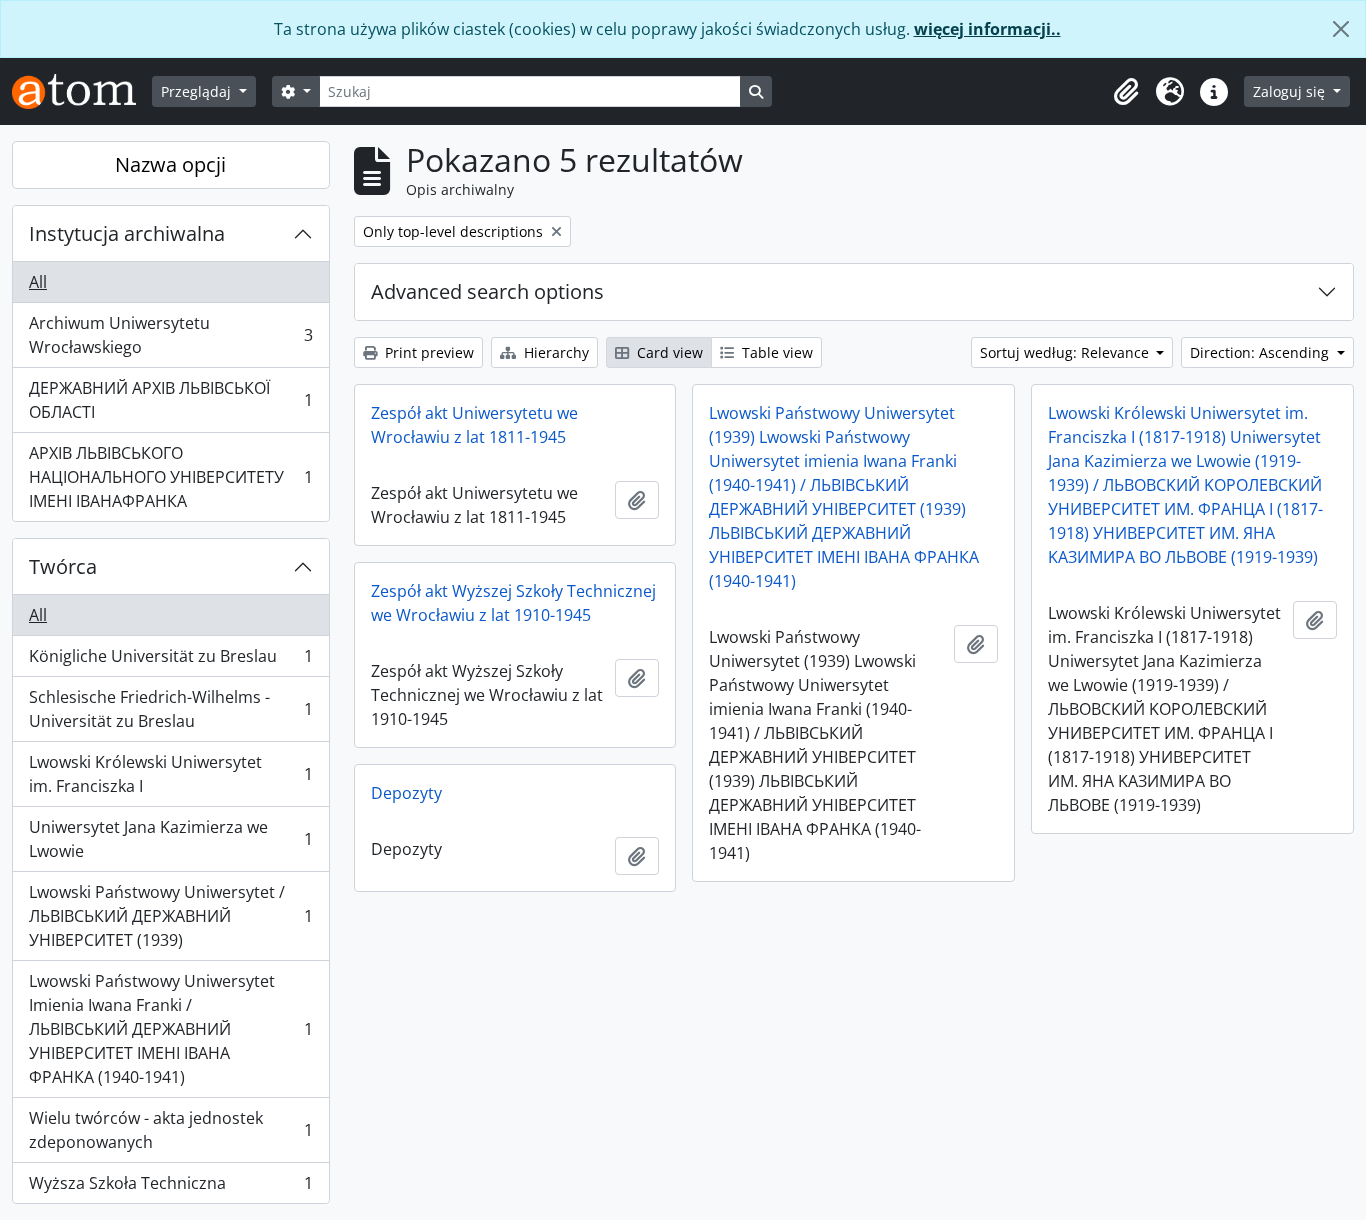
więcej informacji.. (987, 29)
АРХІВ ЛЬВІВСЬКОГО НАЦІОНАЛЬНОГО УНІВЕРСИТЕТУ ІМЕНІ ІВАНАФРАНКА (170, 477)
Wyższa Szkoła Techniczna (170, 1187)
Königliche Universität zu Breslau (170, 661)
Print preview (427, 352)
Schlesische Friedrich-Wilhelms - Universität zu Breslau (170, 709)
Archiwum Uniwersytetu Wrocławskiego (170, 335)
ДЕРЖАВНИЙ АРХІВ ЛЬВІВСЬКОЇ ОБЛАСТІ (170, 400)
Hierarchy (554, 352)
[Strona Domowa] (82, 91)
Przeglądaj (198, 91)
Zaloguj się (1291, 91)
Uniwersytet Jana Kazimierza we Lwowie (170, 839)
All (38, 282)
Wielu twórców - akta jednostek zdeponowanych (170, 1130)
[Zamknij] (1341, 29)
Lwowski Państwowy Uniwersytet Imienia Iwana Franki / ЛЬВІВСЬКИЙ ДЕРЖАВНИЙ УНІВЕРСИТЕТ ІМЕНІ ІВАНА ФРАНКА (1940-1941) (170, 1029)
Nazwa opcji (170, 164)
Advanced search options (487, 291)
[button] (1126, 92)
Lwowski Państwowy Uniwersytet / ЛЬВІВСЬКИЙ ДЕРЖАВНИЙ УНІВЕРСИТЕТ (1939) (170, 916)
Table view (775, 352)
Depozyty (406, 793)
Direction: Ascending (1261, 352)
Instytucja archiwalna (127, 233)
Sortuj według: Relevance (1066, 352)
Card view (668, 352)
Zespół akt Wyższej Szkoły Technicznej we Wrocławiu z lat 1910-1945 (513, 603)
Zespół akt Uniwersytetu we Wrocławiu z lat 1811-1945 (474, 425)
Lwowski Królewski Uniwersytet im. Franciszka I (170, 774)
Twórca (63, 566)
